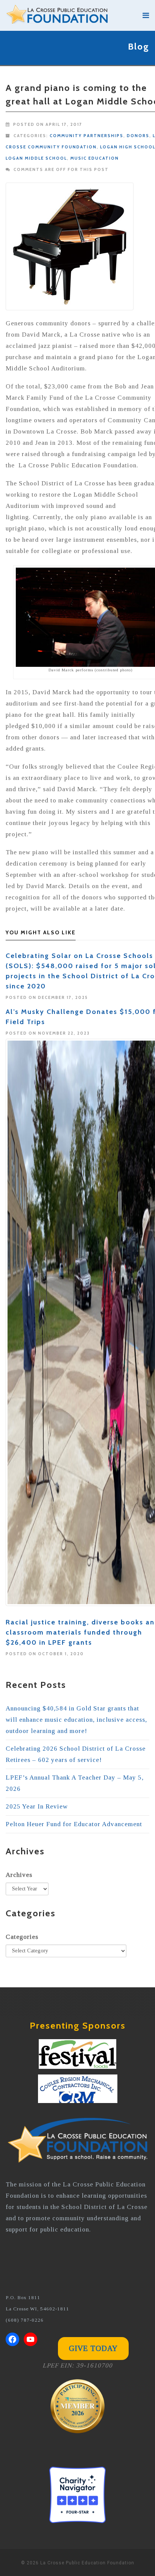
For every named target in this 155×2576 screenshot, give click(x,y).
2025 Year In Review (37, 1806)
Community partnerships (87, 136)
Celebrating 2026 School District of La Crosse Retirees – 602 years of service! (76, 1754)
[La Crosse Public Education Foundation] (70, 15)
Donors (138, 136)
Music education (95, 158)
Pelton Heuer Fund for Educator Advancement (74, 1824)
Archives (19, 1875)
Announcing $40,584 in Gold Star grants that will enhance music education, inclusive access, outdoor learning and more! (76, 1720)
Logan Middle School (36, 158)
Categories (22, 1937)
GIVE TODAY (93, 2348)
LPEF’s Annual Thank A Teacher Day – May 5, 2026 (75, 1783)
